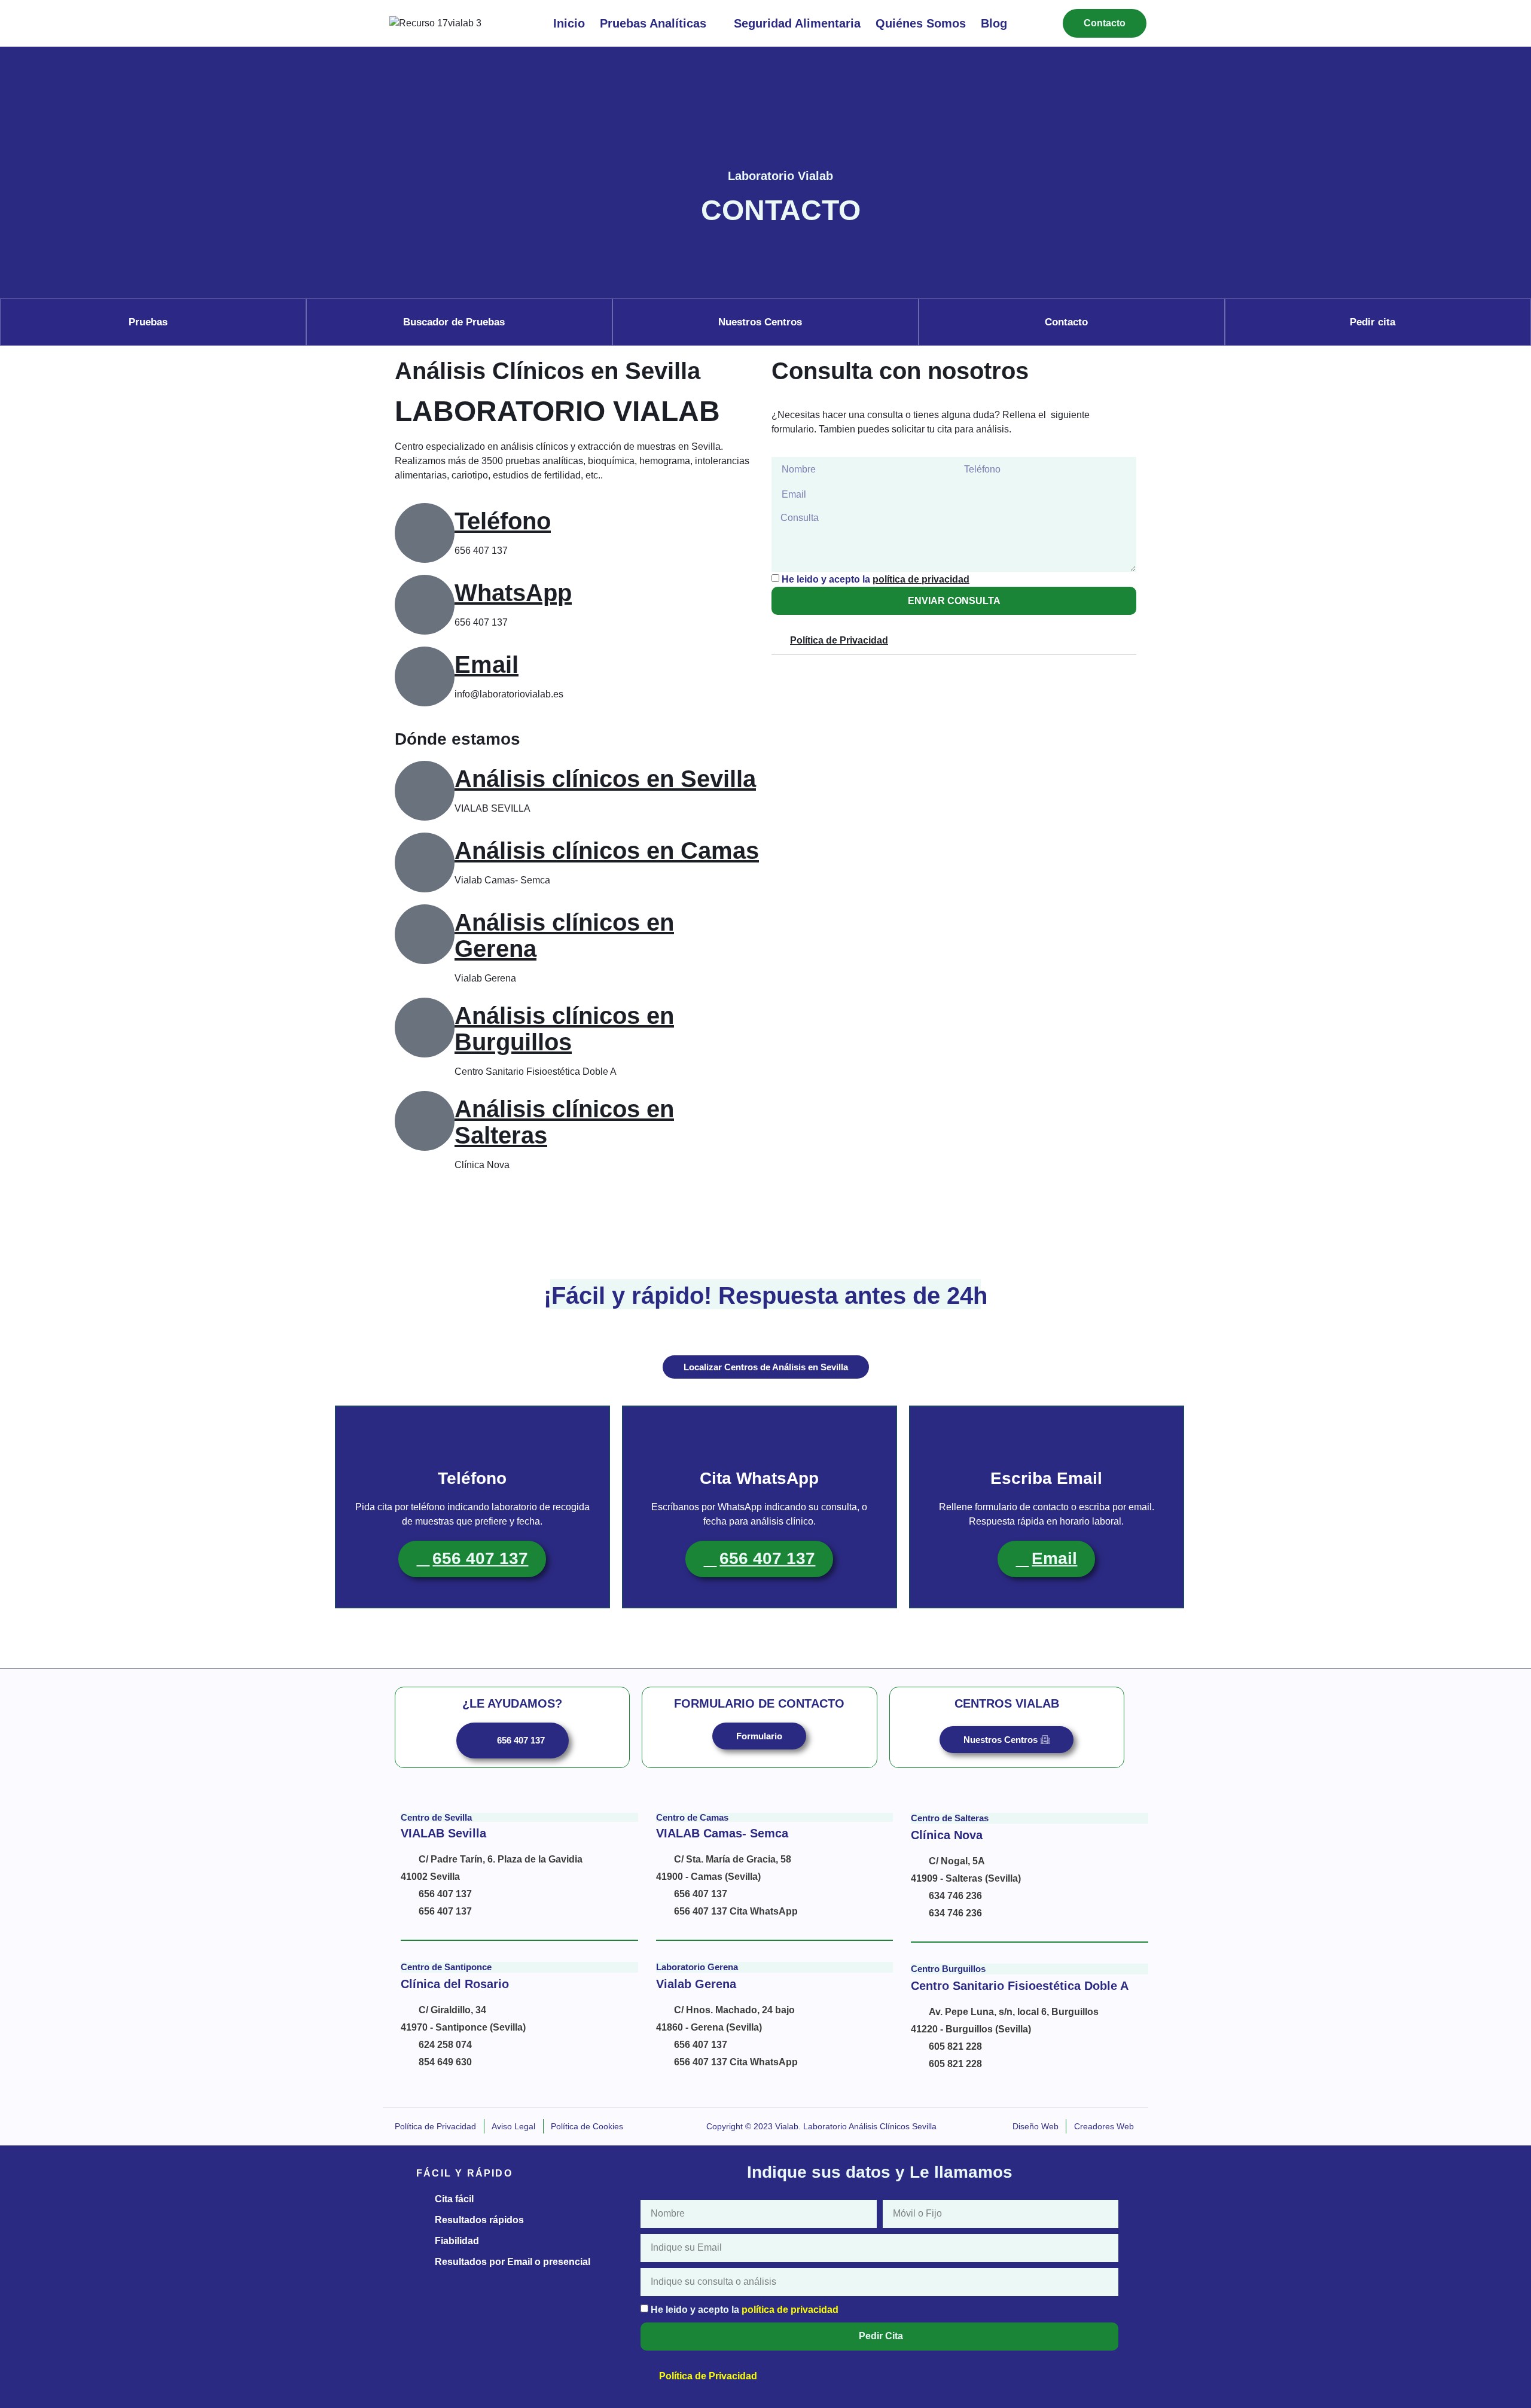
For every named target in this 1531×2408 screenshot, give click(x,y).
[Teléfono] (425, 533)
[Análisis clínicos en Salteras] (425, 1121)
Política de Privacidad (839, 640)
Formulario (759, 1736)
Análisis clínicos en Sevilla (605, 779)
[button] (954, 641)
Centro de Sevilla (436, 1817)
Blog (994, 23)
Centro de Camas (692, 1817)
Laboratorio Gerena (697, 1967)
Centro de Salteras (950, 1818)
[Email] (425, 676)
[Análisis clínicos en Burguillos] (425, 1028)
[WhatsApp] (425, 605)
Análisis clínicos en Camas (607, 851)
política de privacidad (921, 579)
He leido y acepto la (876, 579)
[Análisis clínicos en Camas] (425, 862)
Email (487, 665)
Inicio (569, 23)
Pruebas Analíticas (653, 23)
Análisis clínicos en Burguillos (564, 1029)
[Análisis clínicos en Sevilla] (425, 791)
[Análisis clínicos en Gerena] (425, 934)
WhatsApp (513, 593)
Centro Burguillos (948, 1969)
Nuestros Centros (1001, 1740)
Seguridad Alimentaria (797, 23)
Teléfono (503, 521)
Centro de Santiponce (446, 1967)
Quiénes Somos (921, 23)
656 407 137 (480, 1558)
